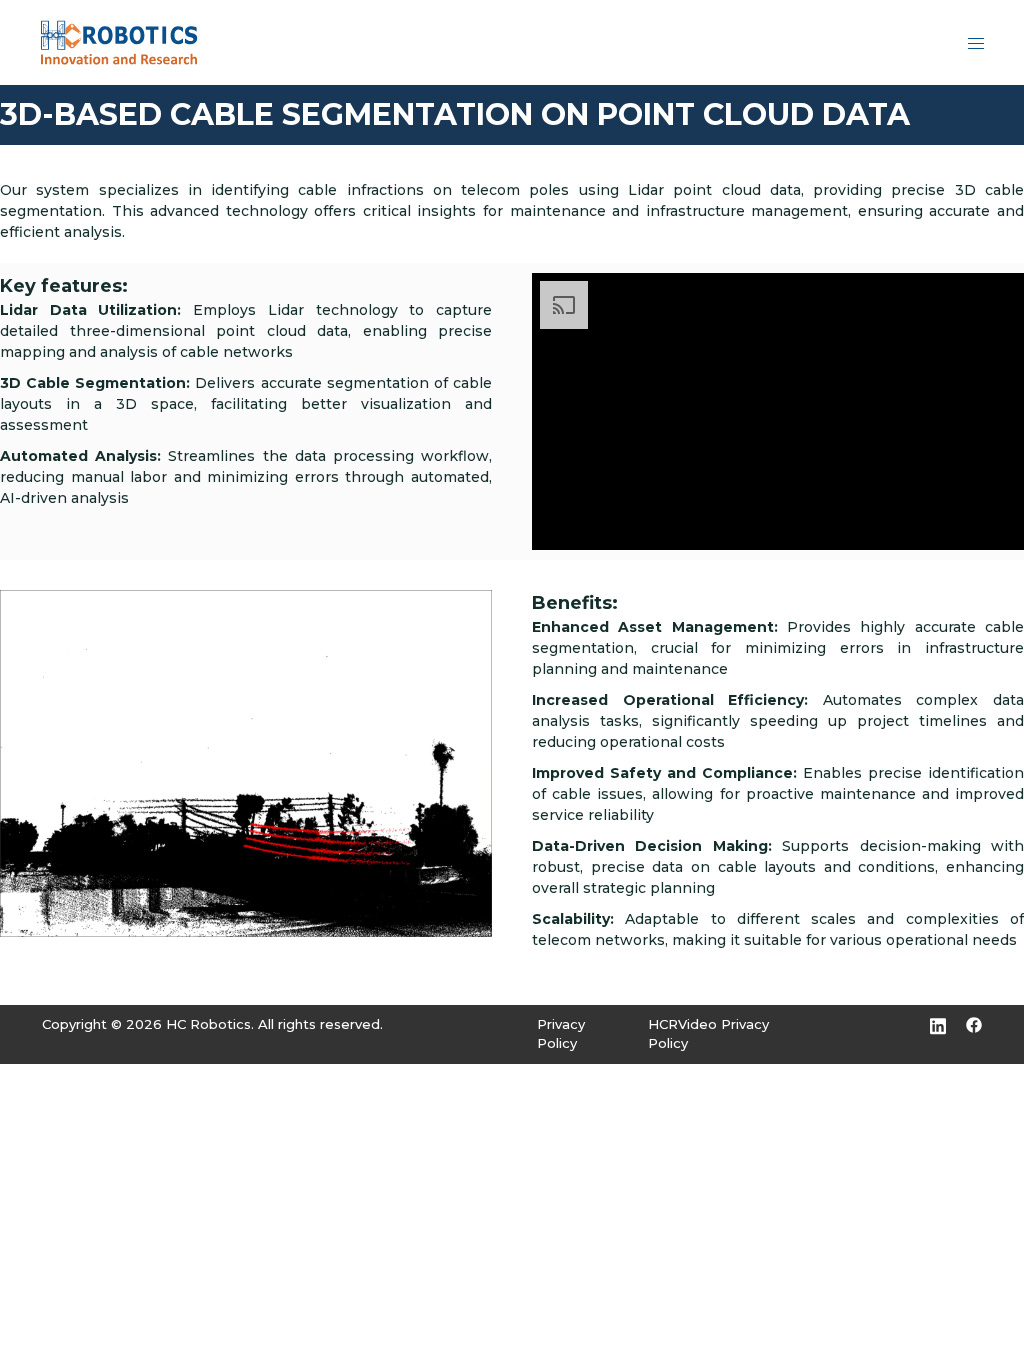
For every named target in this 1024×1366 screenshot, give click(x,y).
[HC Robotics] (119, 40)
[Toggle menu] (976, 42)
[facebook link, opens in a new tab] (974, 1024)
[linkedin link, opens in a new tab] (938, 1024)
